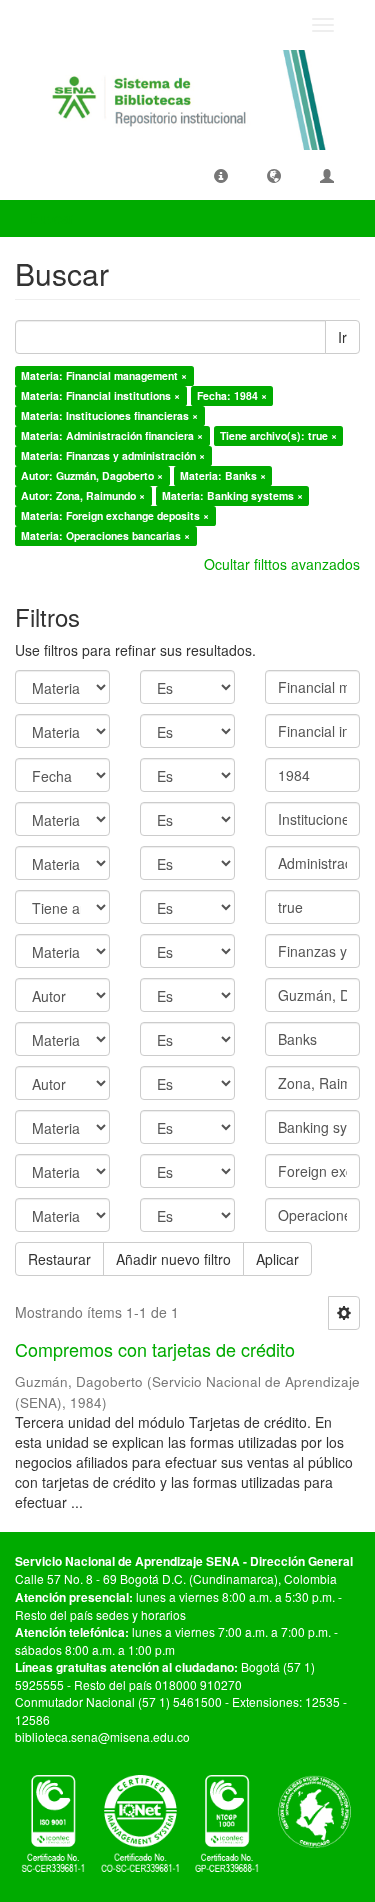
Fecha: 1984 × (232, 395)
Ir (342, 337)
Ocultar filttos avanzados (282, 564)
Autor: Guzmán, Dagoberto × (92, 475)
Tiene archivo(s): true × (278, 435)
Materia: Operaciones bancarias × (105, 535)
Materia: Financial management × (104, 375)
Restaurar (59, 1259)
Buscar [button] (54, 218)
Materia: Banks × (223, 475)
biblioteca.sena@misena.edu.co (102, 1736)
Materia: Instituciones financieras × (109, 415)
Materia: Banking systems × (232, 495)
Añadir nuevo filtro (173, 1259)
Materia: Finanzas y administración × (113, 455)
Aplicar (277, 1259)
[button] (221, 175)
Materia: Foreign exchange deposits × (115, 515)
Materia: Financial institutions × (100, 395)
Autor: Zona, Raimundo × (83, 495)
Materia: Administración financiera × (112, 435)
